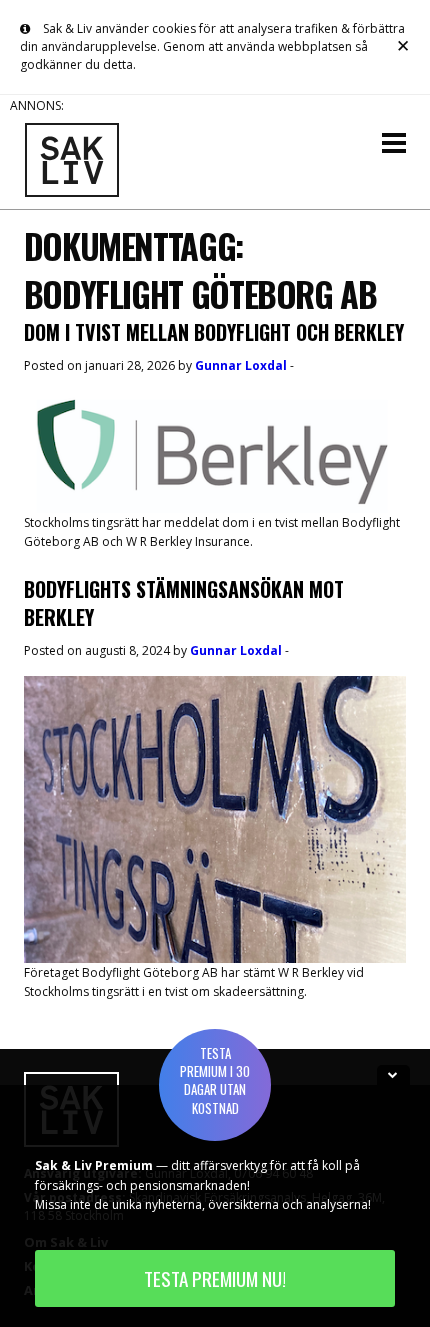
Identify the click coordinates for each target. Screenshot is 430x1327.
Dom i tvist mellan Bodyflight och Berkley (214, 332)
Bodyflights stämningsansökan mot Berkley (184, 603)
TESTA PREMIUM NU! (215, 1278)
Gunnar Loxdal (241, 365)
